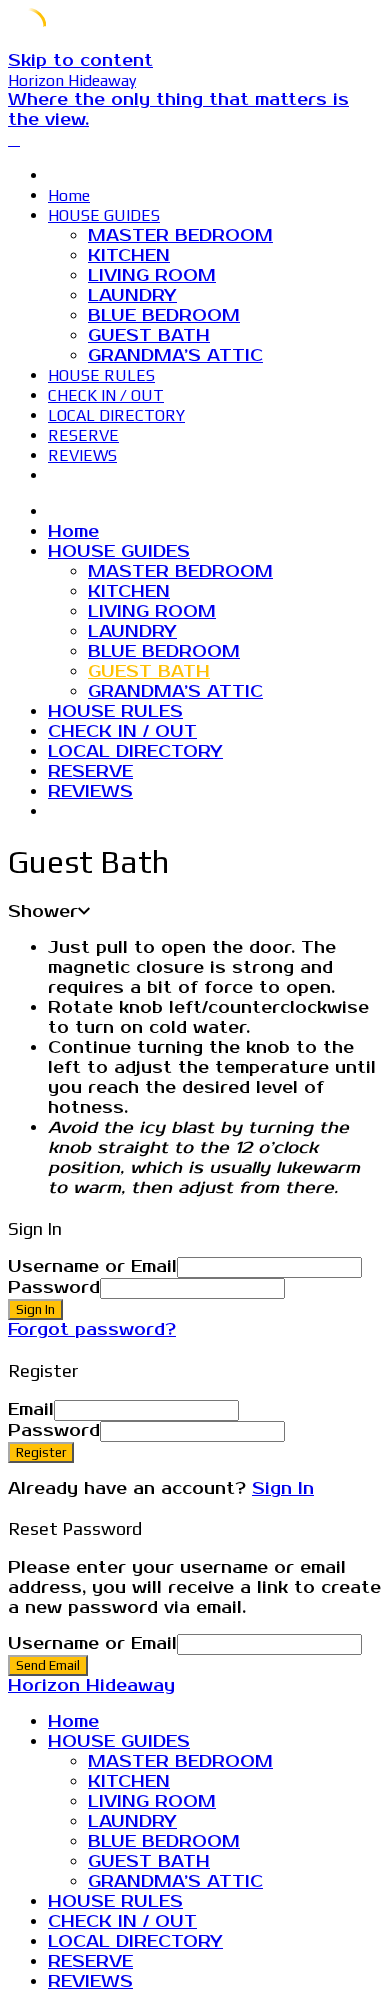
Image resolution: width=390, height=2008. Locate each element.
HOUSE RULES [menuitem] (115, 1902)
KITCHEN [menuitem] (129, 1782)
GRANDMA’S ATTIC (175, 356)
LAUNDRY (132, 296)
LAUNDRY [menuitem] (132, 1822)
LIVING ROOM (152, 276)
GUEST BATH (149, 336)
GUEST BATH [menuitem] (149, 1862)
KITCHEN (129, 256)
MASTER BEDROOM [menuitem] (180, 1762)
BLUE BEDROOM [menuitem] (164, 1842)
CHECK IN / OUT (106, 395)
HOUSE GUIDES (104, 215)
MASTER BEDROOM (180, 236)
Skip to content (80, 61)
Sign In (283, 1489)
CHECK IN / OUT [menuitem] (122, 1922)
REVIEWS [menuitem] (90, 1982)
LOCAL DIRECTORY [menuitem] (135, 1942)
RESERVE (83, 435)
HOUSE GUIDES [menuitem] (119, 1742)
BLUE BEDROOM (164, 316)
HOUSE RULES (101, 375)
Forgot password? (92, 1330)
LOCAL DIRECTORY (116, 415)
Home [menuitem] (73, 1722)
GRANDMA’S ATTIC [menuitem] (175, 1882)
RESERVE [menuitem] (90, 1962)
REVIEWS (82, 455)
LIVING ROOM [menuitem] (152, 1802)
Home (69, 195)
